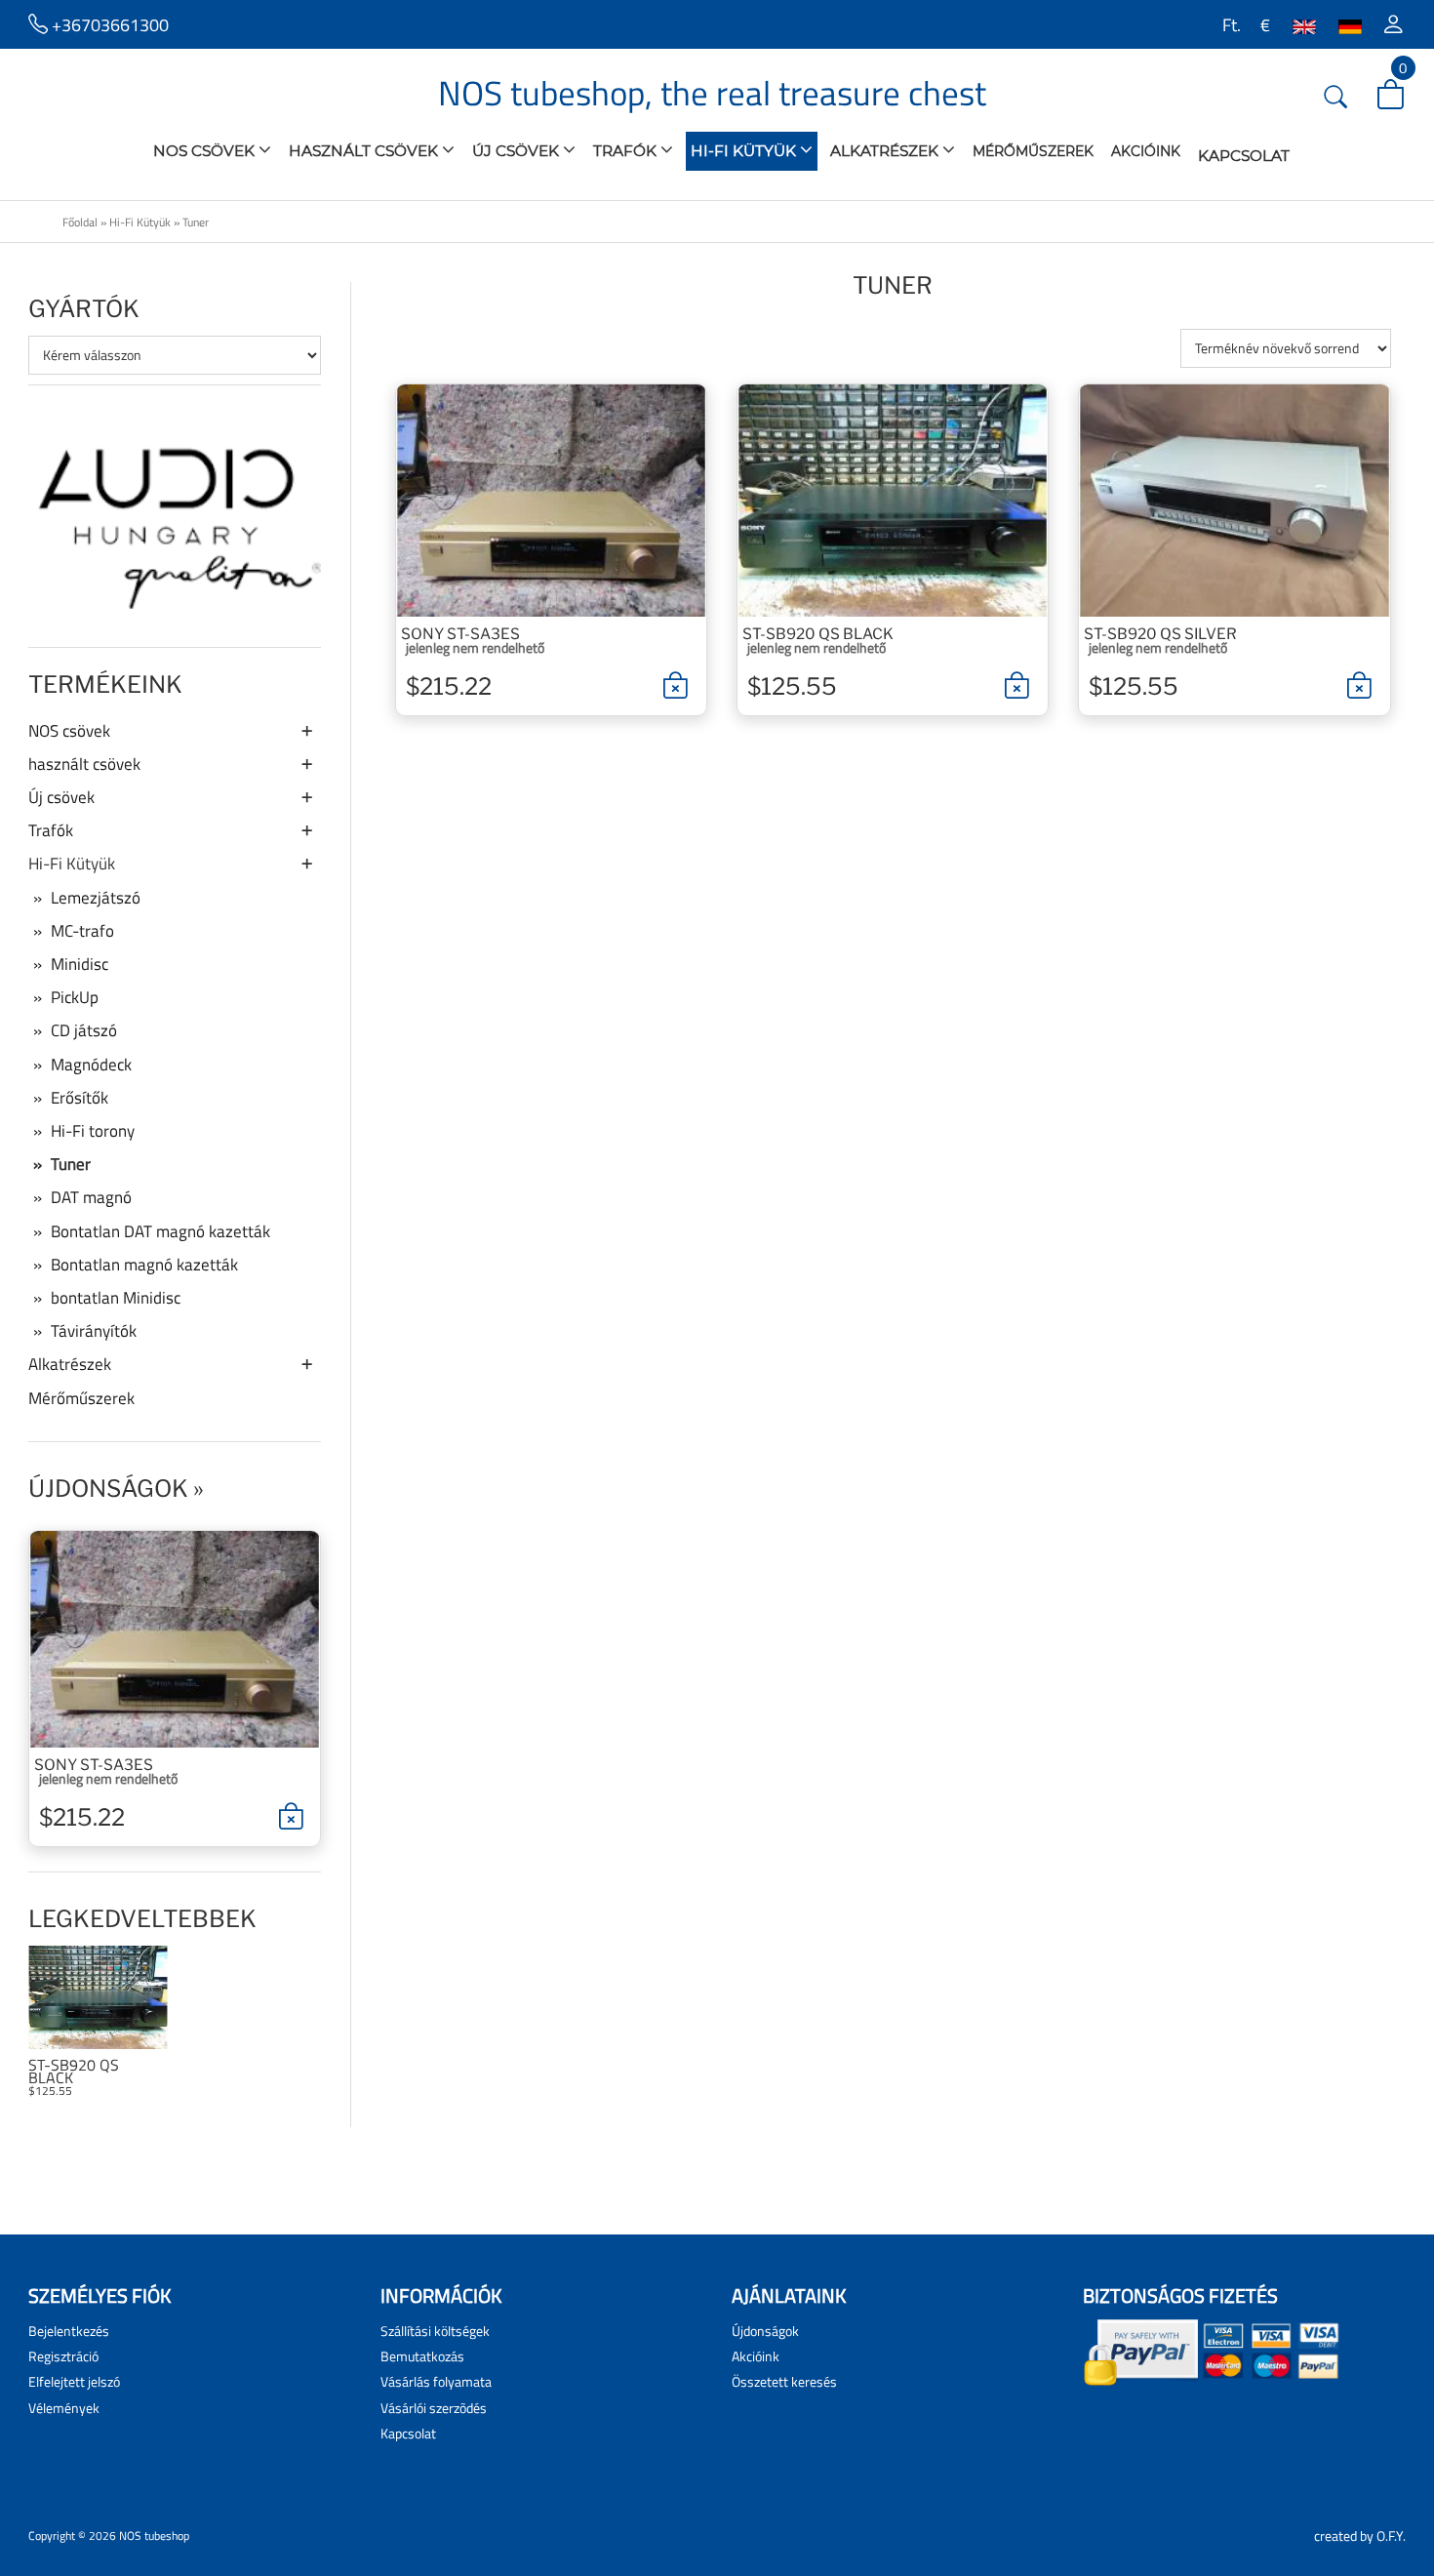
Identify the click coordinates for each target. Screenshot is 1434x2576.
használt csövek (365, 151)
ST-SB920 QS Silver (1160, 634)
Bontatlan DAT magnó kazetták (160, 1231)
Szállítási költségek (435, 2331)
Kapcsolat (1244, 156)
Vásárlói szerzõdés (434, 2408)
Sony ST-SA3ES (94, 1765)
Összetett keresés (784, 2381)
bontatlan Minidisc (116, 1298)
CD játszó (84, 1030)
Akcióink (1146, 151)
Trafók (627, 151)
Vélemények (64, 2408)
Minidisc (80, 964)
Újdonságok (108, 1489)
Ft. (1230, 24)
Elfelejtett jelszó (74, 2381)
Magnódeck (91, 1065)
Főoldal (80, 222)
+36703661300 (108, 24)
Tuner (196, 222)
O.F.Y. (1391, 2536)
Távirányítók (94, 1331)
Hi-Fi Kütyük (745, 151)
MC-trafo (82, 931)
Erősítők (80, 1098)
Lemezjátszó (96, 898)
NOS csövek (206, 151)
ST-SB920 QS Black (74, 2072)
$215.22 (82, 1817)
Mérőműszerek (1033, 151)
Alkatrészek (886, 151)
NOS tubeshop (154, 2536)
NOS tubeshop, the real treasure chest (712, 93)
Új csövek (518, 151)
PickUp (75, 997)
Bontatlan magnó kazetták (144, 1265)
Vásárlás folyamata (436, 2381)
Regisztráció (63, 2356)
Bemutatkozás (422, 2356)
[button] (1394, 24)
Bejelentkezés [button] (69, 2331)
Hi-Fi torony (93, 1131)
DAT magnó (91, 1197)
